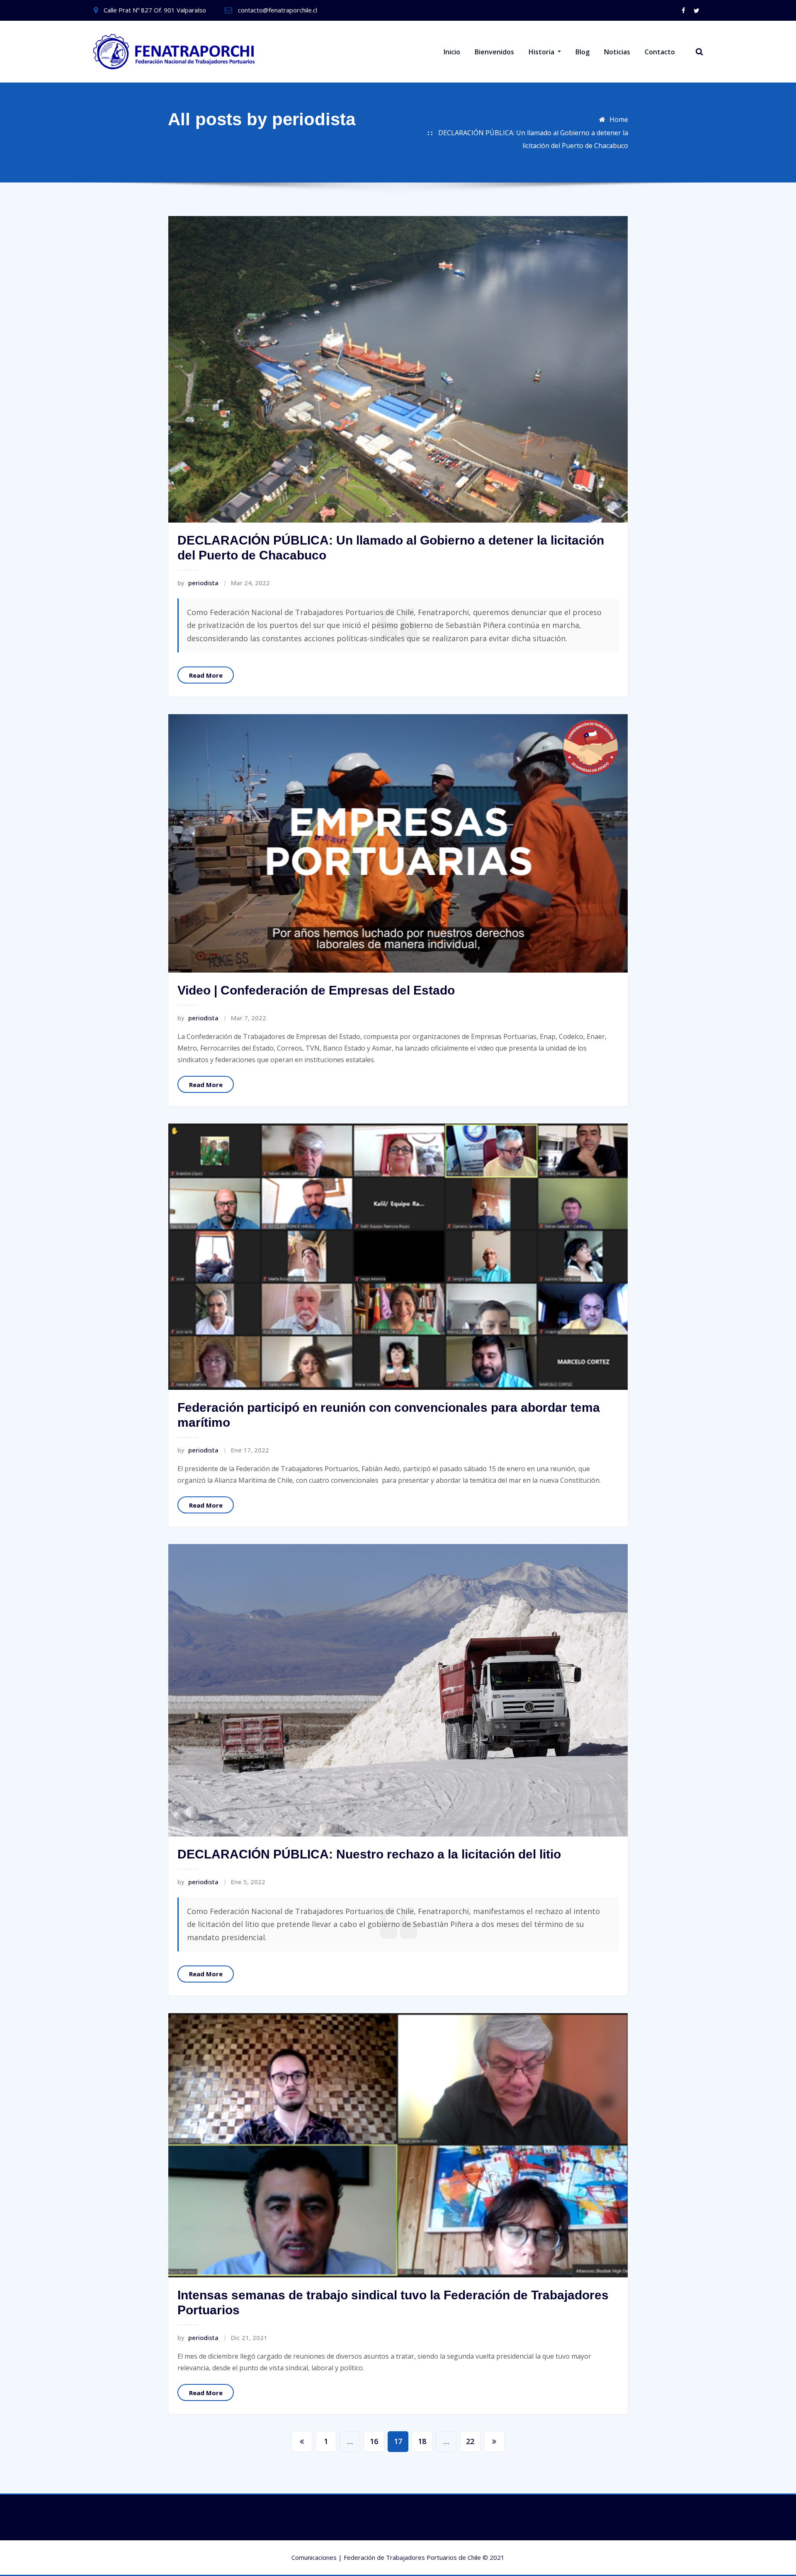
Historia (542, 52)
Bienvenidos (494, 52)
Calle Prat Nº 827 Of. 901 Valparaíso (155, 10)
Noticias (617, 52)
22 (470, 2441)
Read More (206, 675)
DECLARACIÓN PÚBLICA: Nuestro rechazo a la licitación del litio (369, 1854)
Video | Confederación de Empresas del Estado (316, 990)
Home (619, 119)
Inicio (452, 52)
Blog (582, 52)
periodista (198, 583)
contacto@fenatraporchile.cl (278, 10)
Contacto (660, 52)
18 (422, 2441)
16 (374, 2441)
